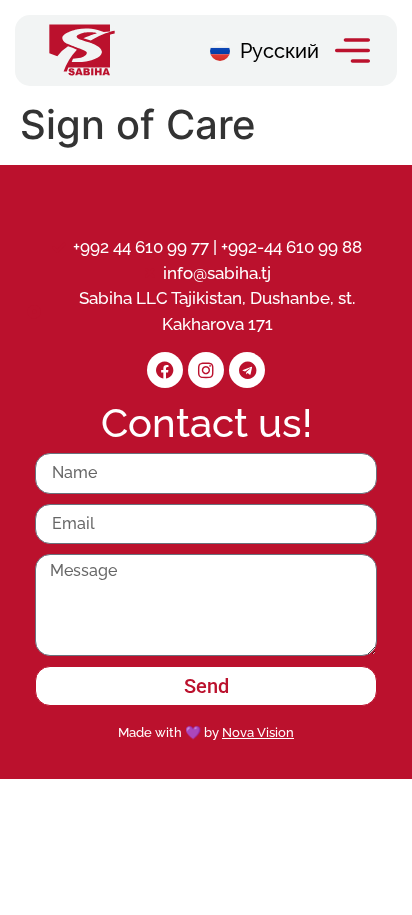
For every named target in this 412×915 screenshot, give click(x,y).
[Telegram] (247, 370)
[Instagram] (206, 370)
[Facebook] (165, 370)
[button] (352, 50)
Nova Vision (258, 732)
